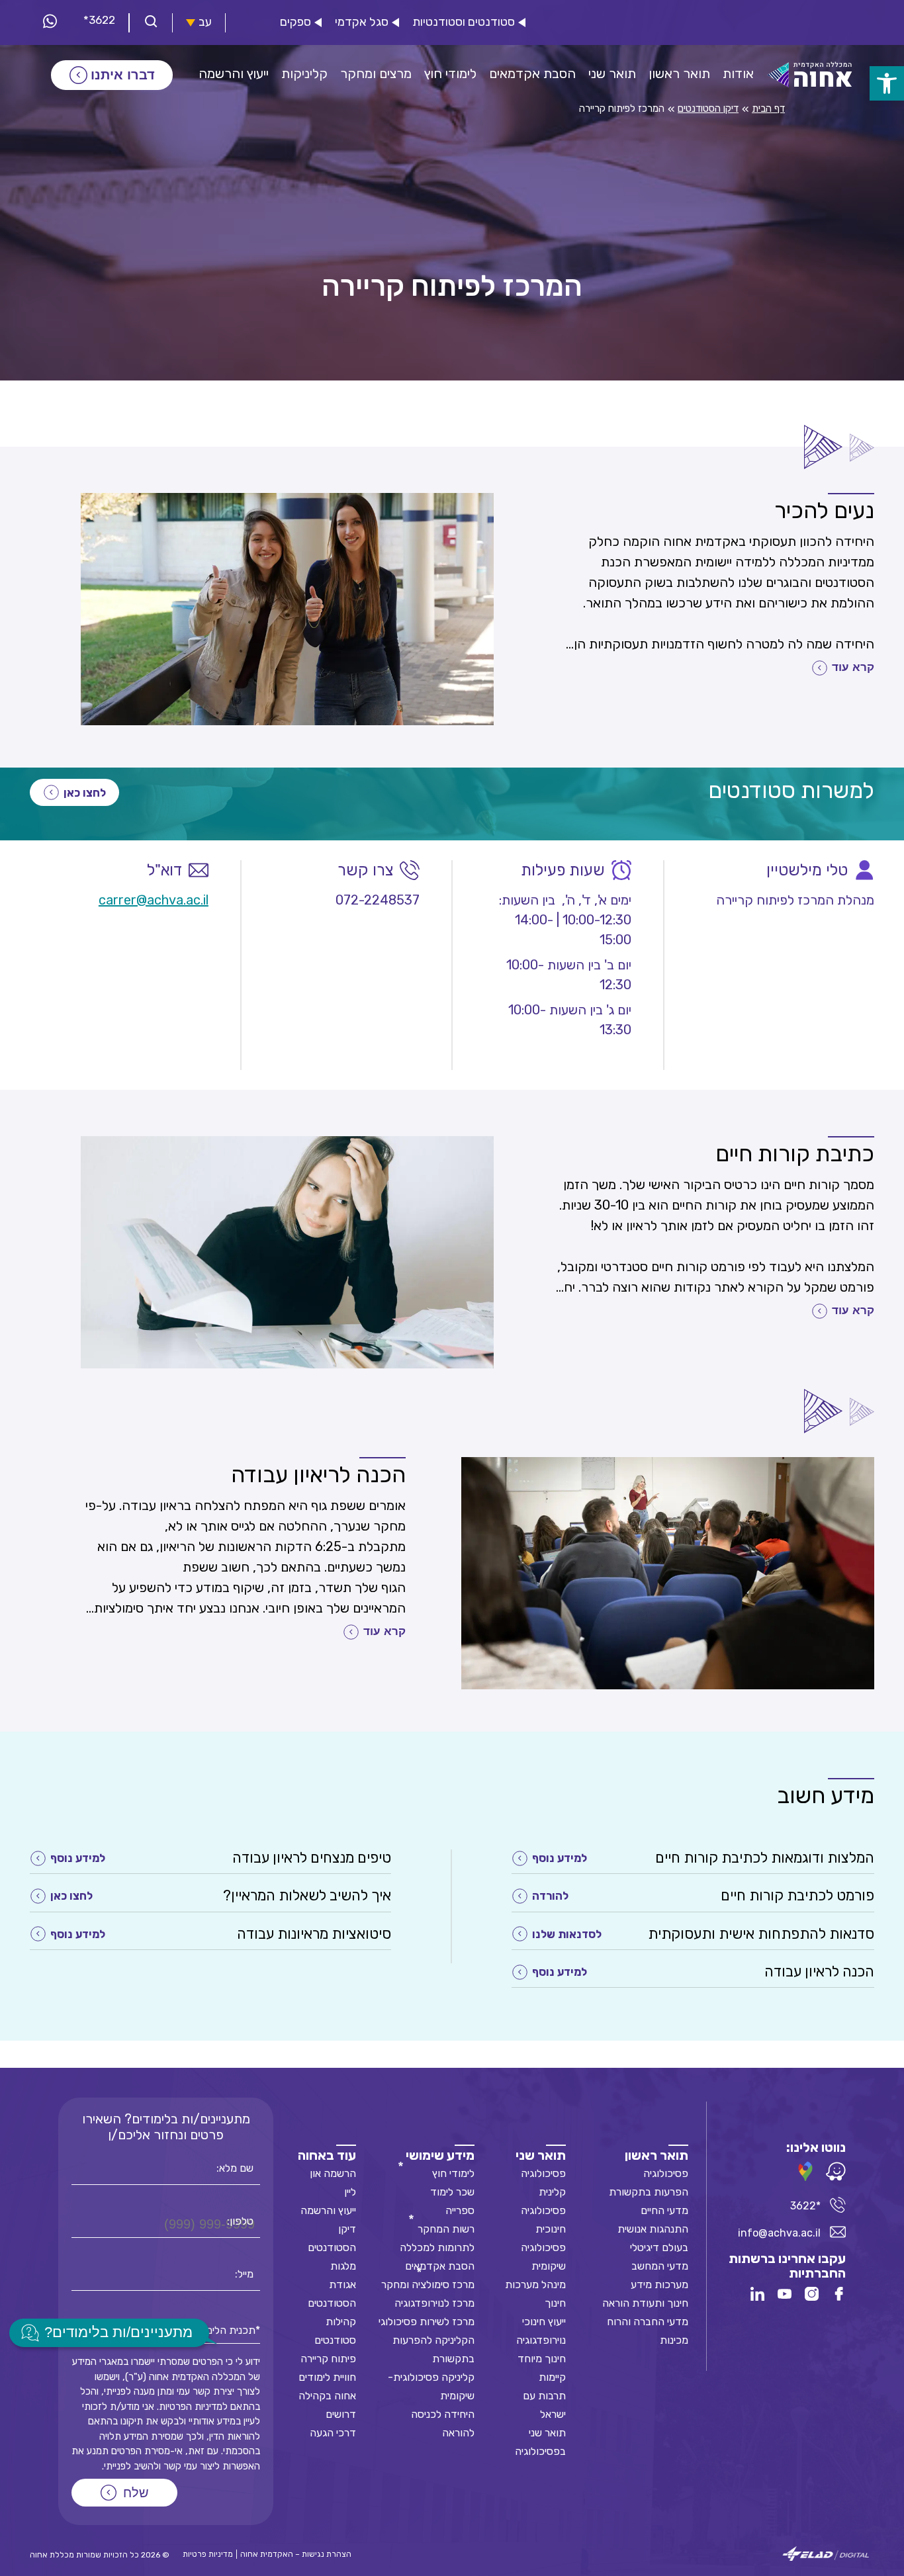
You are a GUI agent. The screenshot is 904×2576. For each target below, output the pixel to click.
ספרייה (460, 2210)
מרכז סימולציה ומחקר (428, 2285)
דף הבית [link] (768, 109)
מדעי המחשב (660, 2266)
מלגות (343, 2266)
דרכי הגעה (333, 2433)
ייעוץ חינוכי (544, 2322)
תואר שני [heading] (541, 2155)
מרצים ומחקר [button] (376, 73)
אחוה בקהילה (327, 2396)
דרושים (341, 2414)
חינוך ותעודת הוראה (645, 2303)
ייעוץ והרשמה (328, 2210)
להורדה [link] (550, 1896)
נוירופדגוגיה (541, 2340)
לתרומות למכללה (437, 2247)
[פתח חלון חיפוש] (151, 23)
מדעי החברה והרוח (648, 2322)
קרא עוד (853, 667)
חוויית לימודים (327, 2377)
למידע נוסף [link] (560, 1858)
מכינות (674, 2340)
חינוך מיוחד (542, 2359)
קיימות (552, 2377)
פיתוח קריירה (328, 2359)
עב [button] (205, 22)
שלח (136, 2493)
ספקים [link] (295, 22)
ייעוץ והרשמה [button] (234, 73)
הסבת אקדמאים (440, 2266)
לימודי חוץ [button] (450, 73)
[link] (887, 83)
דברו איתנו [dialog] (123, 75)
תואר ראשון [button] (679, 73)
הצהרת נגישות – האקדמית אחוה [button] (296, 2554)
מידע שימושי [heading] (440, 2155)
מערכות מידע (659, 2285)
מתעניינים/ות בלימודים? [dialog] (118, 2332)
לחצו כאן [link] (85, 793)
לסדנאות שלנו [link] (567, 1934)
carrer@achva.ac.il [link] (154, 900)
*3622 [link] (99, 20)
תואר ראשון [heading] (656, 2155)
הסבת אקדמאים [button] (532, 73)
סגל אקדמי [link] (362, 22)
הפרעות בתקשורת (649, 2192)
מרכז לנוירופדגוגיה (434, 2303)
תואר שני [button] (612, 73)
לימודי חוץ (453, 2173)
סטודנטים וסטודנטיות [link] (464, 22)
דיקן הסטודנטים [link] (708, 109)
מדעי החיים (664, 2210)
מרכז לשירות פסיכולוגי (427, 2322)
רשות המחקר (446, 2229)
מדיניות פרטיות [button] (208, 2554)
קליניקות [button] (304, 73)
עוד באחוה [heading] (327, 2155)
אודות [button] (738, 73)
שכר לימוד (452, 2192)
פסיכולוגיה (666, 2173)
